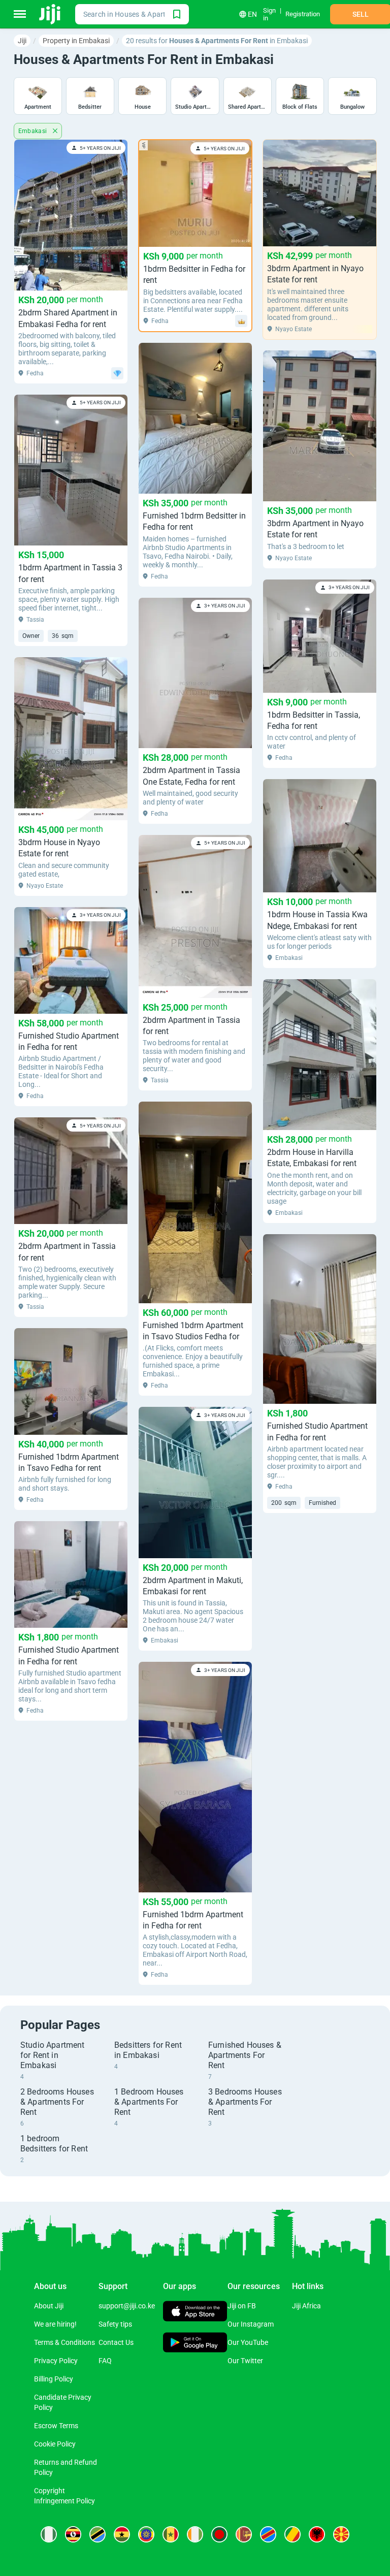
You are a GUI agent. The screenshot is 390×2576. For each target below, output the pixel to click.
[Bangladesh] (219, 2534)
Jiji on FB (242, 2306)
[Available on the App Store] (195, 2313)
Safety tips (115, 2324)
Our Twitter (245, 2361)
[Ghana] (122, 2534)
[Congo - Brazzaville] (292, 2534)
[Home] (51, 14)
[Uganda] (73, 2534)
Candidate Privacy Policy (63, 2402)
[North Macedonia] (341, 2534)
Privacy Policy (56, 2361)
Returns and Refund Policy (66, 2467)
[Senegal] (171, 2534)
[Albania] (317, 2534)
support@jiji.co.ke (127, 2306)
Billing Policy (54, 2379)
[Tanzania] (97, 2534)
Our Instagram (251, 2324)
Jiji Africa (306, 2306)
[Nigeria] (49, 2534)
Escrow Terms (56, 2426)
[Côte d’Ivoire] (195, 2534)
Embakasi (34, 131)
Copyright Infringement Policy (64, 2496)
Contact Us (116, 2342)
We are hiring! (55, 2324)
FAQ (105, 2361)
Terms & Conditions (64, 2342)
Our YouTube (248, 2342)
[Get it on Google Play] (195, 2343)
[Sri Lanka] (244, 2534)
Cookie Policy (55, 2444)
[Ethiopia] (146, 2534)
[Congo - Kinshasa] (268, 2534)
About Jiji (49, 2306)
